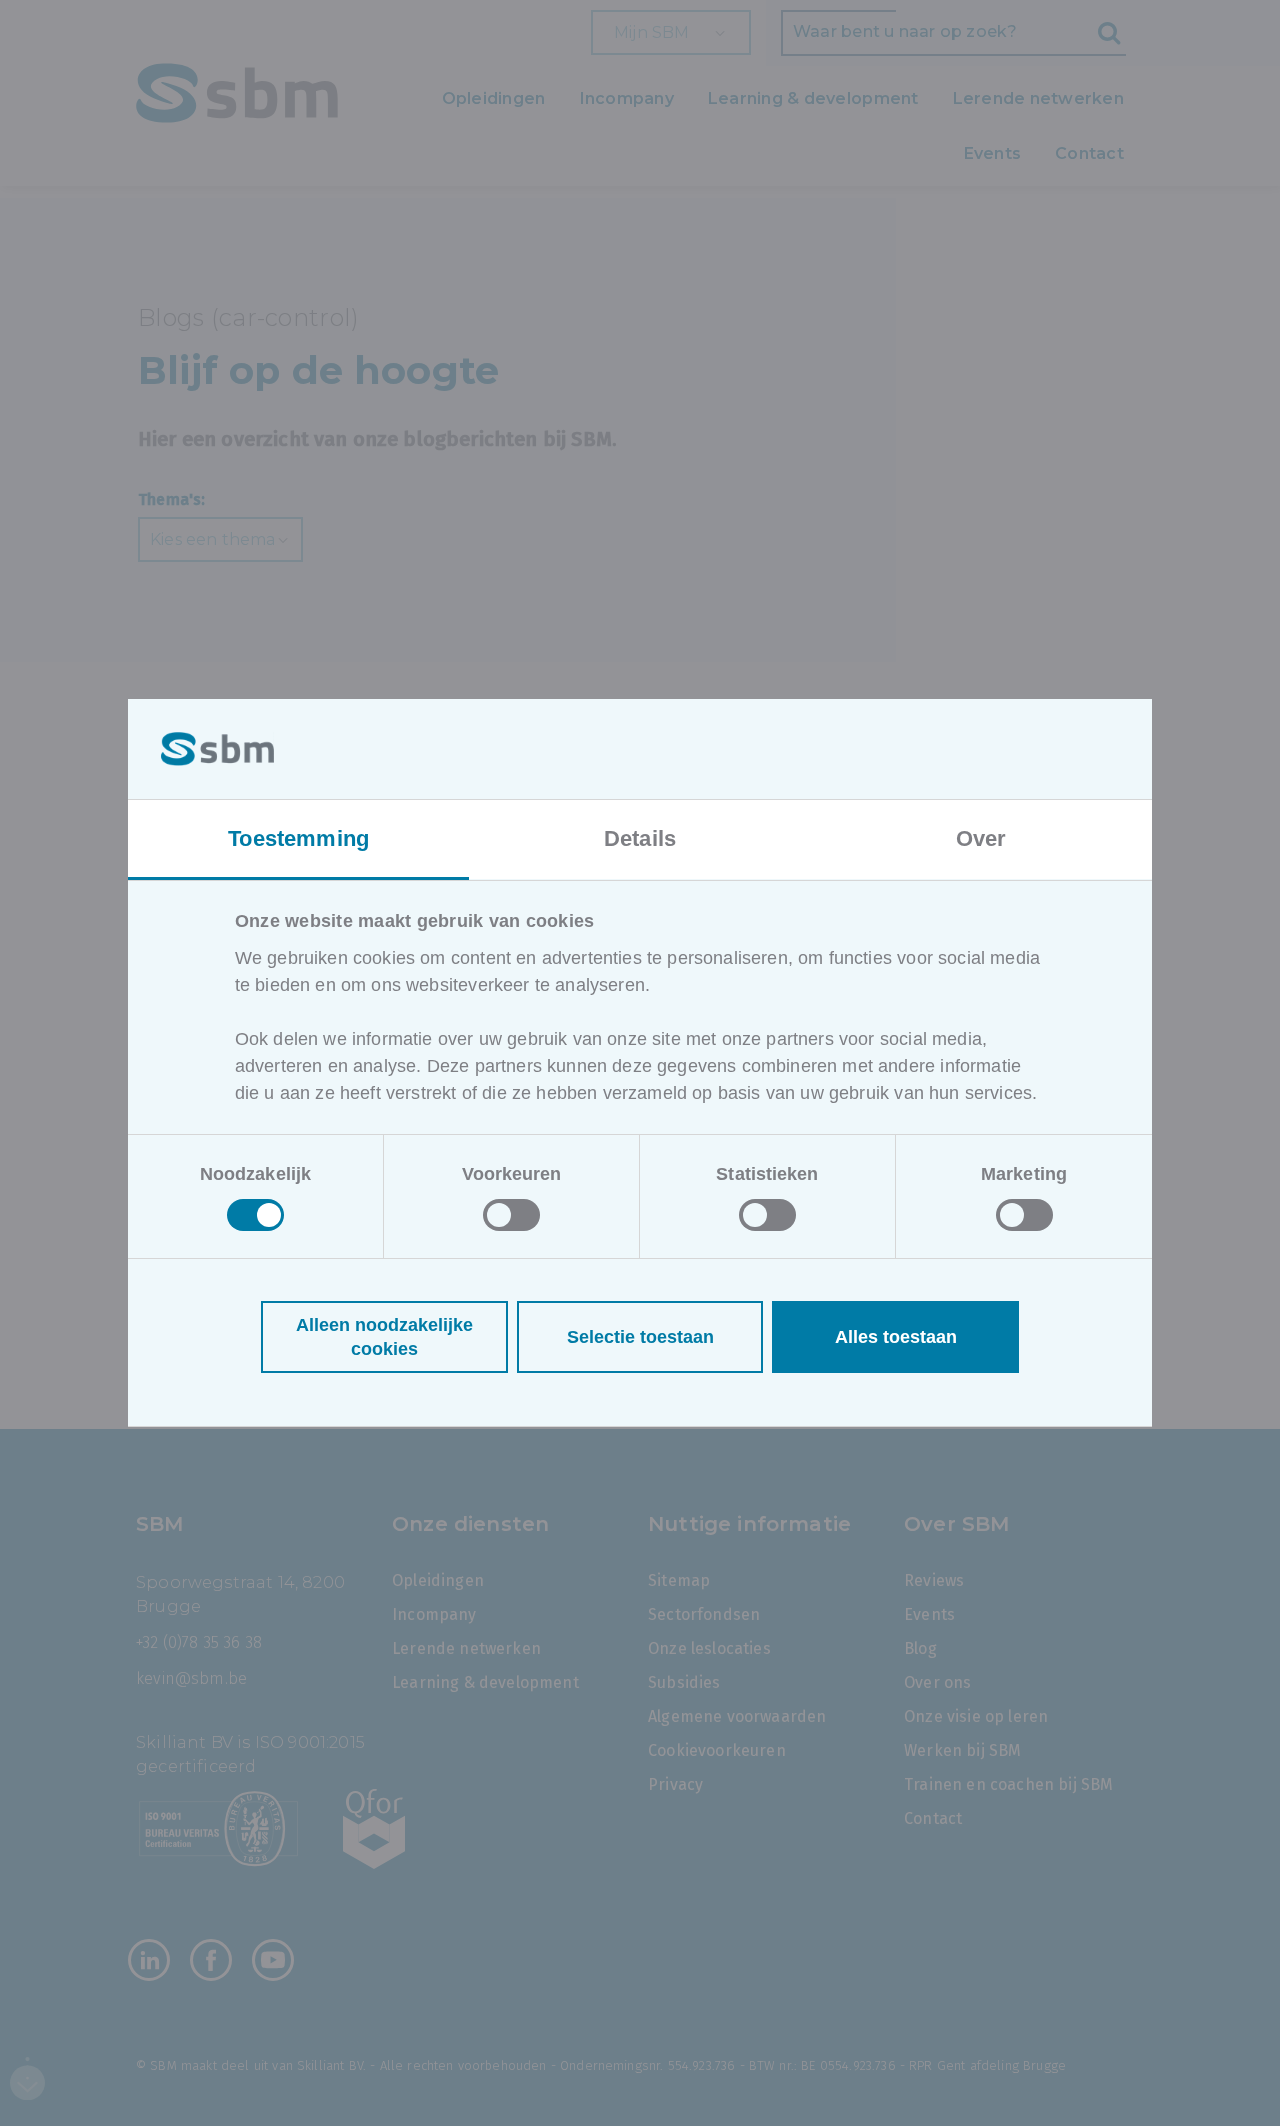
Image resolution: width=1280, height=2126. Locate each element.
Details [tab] (640, 838)
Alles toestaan (896, 1337)
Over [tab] (981, 838)
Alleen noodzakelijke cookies (384, 1337)
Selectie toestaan (640, 1337)
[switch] (511, 1215)
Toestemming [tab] (298, 838)
